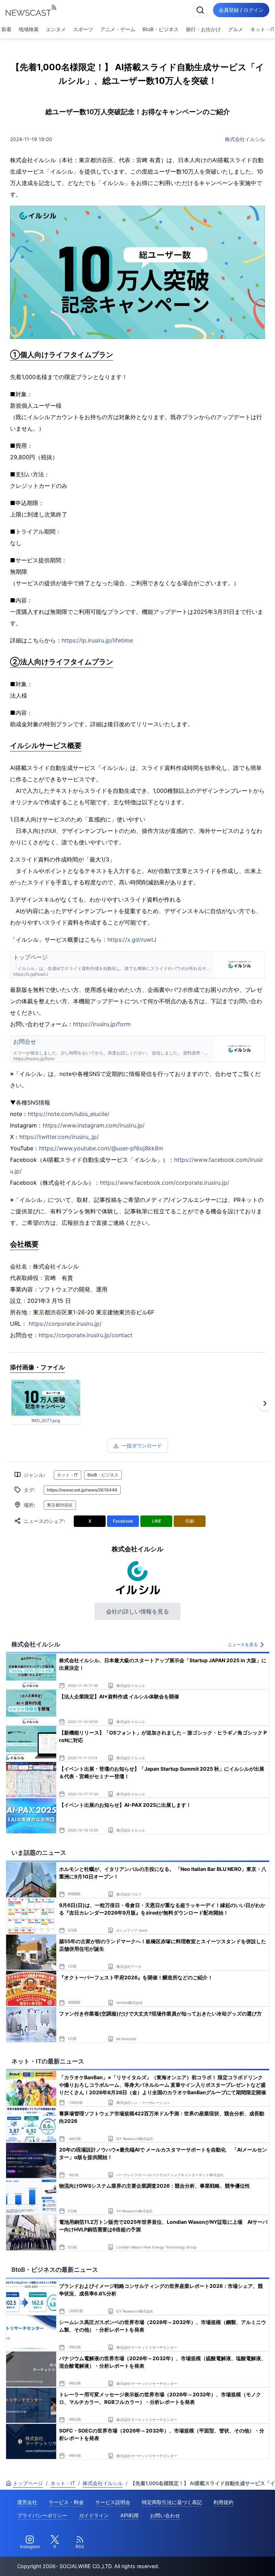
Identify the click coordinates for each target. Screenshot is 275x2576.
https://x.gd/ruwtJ (132, 940)
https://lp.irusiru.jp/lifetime (97, 640)
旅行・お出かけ (203, 29)
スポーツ (83, 29)
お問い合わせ (165, 2515)
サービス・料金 (66, 2502)
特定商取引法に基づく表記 (172, 2502)
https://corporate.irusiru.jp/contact (86, 1335)
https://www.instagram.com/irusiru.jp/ (94, 1125)
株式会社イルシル (245, 139)
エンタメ (56, 29)
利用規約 (223, 2502)
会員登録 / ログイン (241, 10)
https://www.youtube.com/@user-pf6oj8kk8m (101, 1148)
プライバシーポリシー (42, 2515)
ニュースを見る (243, 1644)
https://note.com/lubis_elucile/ (69, 1114)
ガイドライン (94, 2515)
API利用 (129, 2515)
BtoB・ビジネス (161, 29)
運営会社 (27, 2502)
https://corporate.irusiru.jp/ (65, 1324)
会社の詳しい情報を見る (137, 1611)
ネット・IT (67, 1475)
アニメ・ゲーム (118, 29)
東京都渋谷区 (60, 1505)
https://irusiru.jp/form (102, 1024)
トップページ (28, 2483)
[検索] (200, 10)
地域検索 (29, 29)
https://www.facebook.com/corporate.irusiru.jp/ (165, 1183)
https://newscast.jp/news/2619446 (82, 1490)
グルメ (236, 29)
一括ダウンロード (142, 1445)
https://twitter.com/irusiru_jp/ (59, 1137)
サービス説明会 (113, 2502)
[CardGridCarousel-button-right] (265, 1403)
